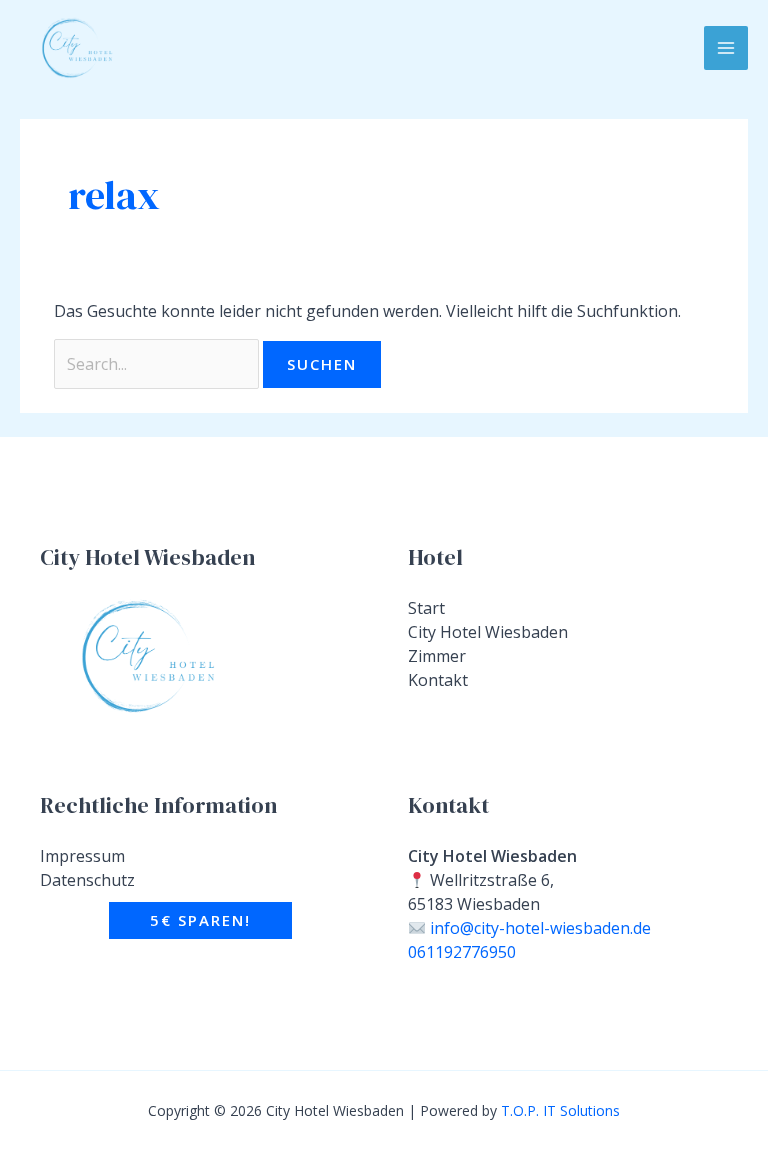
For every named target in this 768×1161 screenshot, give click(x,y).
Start (426, 608)
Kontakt (438, 680)
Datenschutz (87, 880)
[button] (200, 920)
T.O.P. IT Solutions (560, 1110)
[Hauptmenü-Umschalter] (726, 48)
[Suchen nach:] (158, 364)
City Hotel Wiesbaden (488, 632)
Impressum (82, 856)
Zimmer (437, 656)
